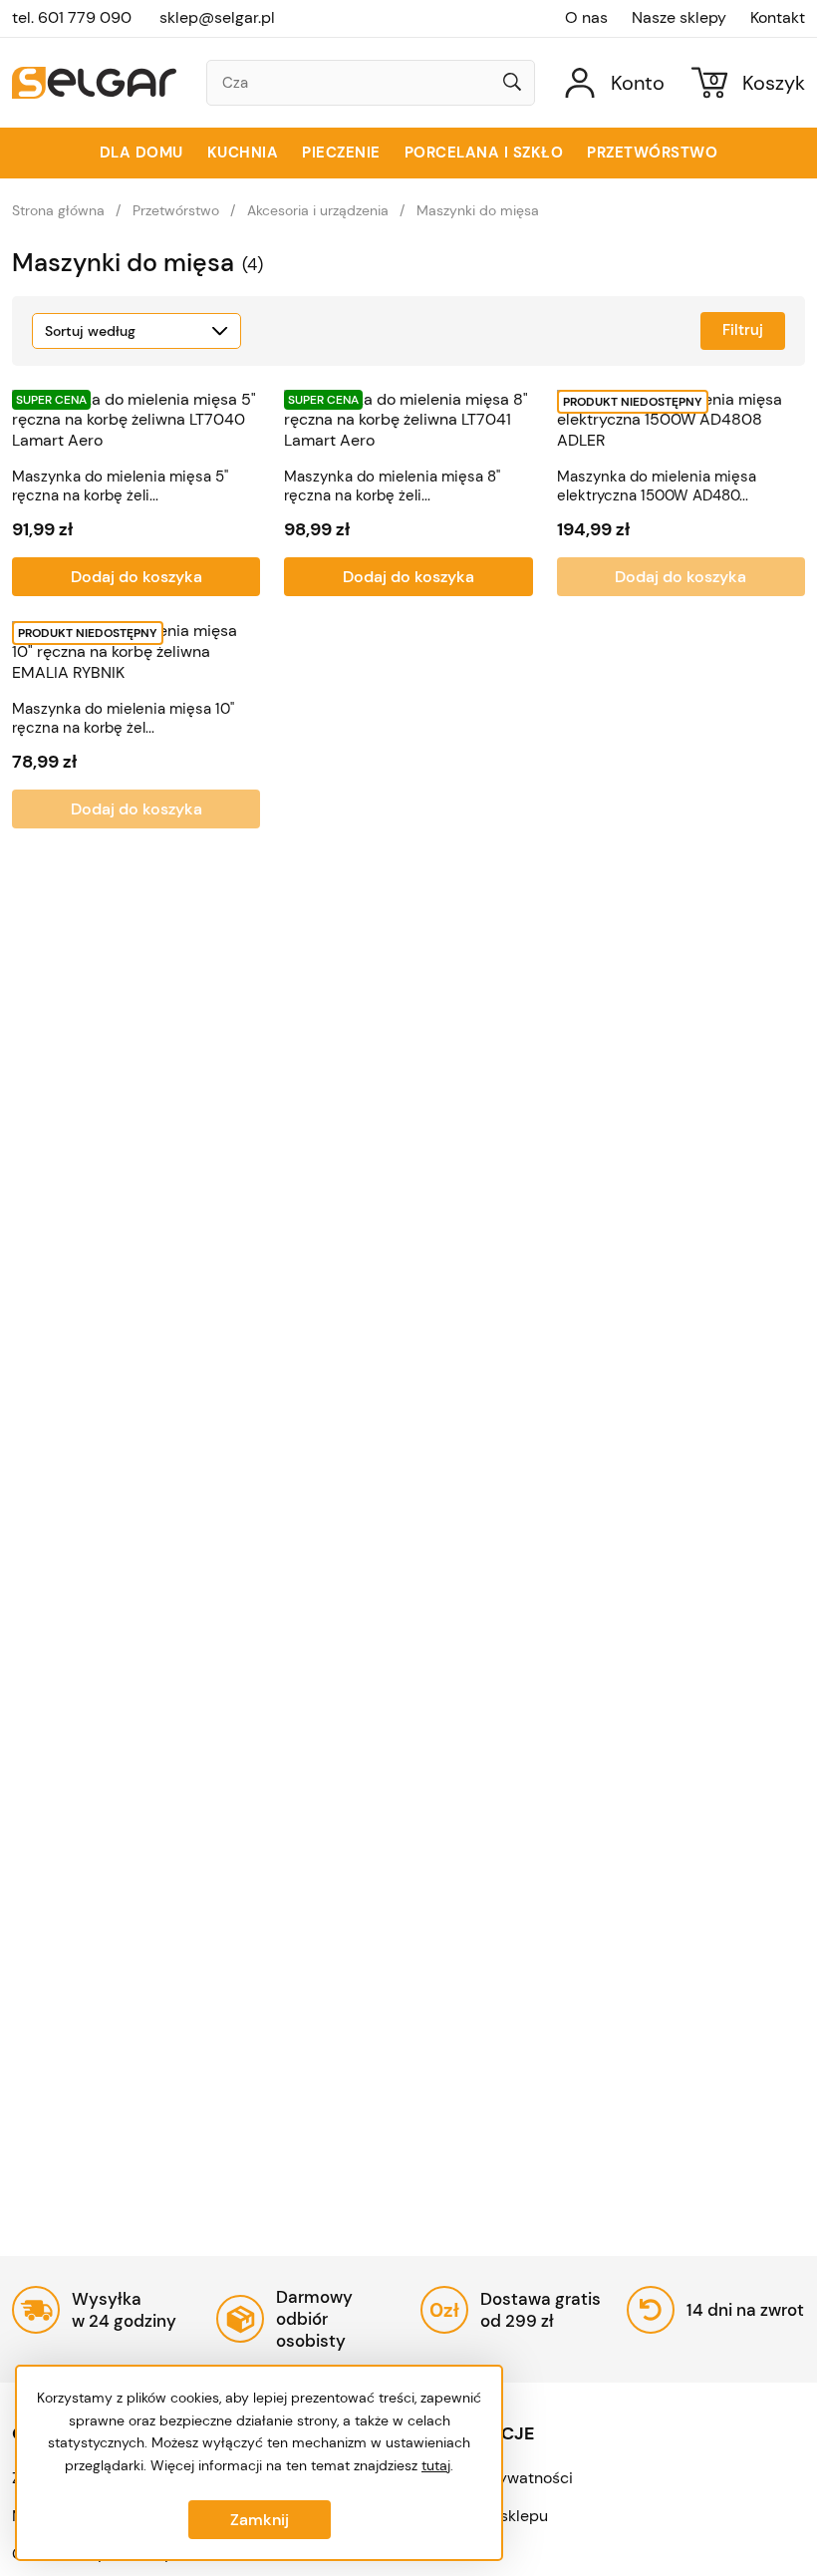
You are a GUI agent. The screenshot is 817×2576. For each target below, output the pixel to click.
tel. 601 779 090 (72, 17)
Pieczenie (341, 153)
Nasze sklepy (679, 18)
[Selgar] (94, 83)
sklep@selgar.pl (217, 17)
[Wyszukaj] (512, 84)
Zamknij (260, 2520)
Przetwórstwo (652, 153)
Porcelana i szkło (484, 153)
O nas (586, 18)
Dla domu (141, 153)
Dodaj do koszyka (136, 577)
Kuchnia (243, 153)
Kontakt (778, 18)
